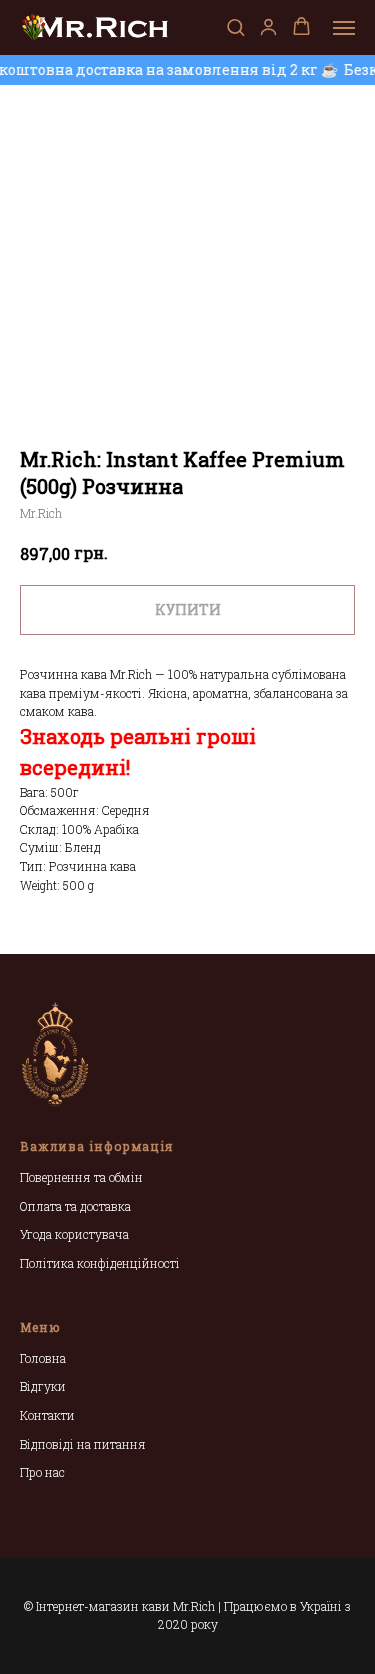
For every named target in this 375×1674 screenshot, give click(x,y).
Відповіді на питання (83, 1444)
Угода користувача (74, 1234)
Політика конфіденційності (100, 1263)
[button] (235, 26)
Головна (43, 1358)
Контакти (47, 1415)
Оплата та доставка (75, 1206)
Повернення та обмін (81, 1177)
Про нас (42, 1472)
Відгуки (43, 1386)
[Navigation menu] (344, 28)
